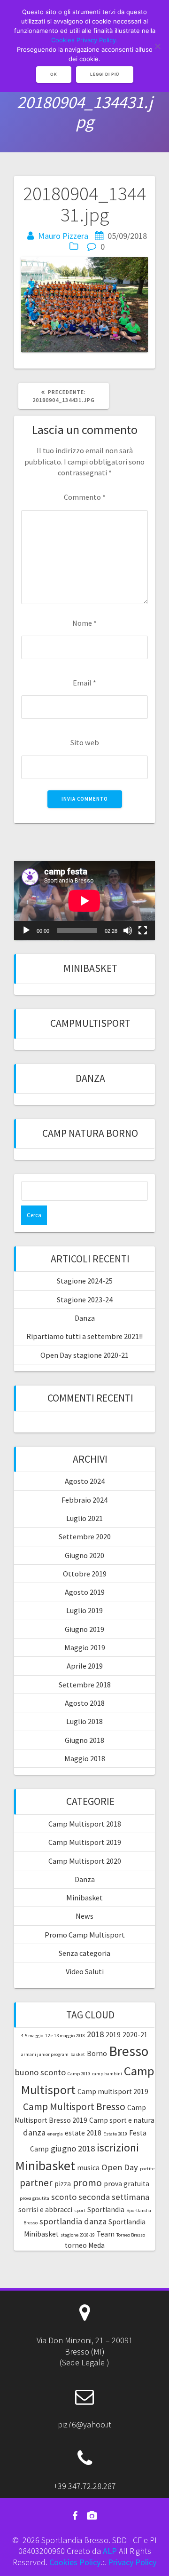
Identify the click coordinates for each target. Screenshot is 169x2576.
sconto (64, 2197)
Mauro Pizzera (63, 236)
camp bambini (107, 2074)
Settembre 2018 (85, 1685)
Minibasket (90, 968)
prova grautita (35, 2198)
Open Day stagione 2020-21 (84, 1355)
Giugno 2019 (84, 1629)
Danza (90, 1078)
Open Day (120, 2167)
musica (88, 2168)
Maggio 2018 (85, 1758)
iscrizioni (118, 2147)
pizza (63, 2184)
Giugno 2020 (84, 1555)
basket (78, 2054)
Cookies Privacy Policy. (84, 40)
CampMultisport (90, 1023)
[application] (84, 901)
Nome (84, 623)
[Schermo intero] (143, 930)
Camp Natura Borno (90, 1133)
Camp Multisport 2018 (85, 1824)
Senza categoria (84, 1953)
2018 (95, 2034)
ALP (110, 2551)
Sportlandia (106, 2210)
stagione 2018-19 (78, 2235)
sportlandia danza (73, 2221)
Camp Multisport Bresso (74, 2107)
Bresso (129, 2051)
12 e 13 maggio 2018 (65, 2036)
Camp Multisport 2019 (85, 1842)
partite (147, 2169)
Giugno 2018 (84, 1740)
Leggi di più (105, 74)
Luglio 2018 (84, 1721)
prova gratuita (127, 2184)
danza (34, 2132)
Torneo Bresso (131, 2235)
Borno (97, 2053)
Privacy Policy (132, 2562)
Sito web (85, 742)
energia (55, 2134)
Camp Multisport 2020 (85, 1861)
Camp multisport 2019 (113, 2092)
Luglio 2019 (84, 1610)
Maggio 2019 (85, 1647)
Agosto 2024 (85, 1481)
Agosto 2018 (85, 1703)
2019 (113, 2035)
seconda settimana (114, 2197)
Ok (54, 74)
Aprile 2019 (85, 1666)
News (84, 1916)
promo (87, 2183)
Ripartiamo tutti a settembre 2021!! (84, 1336)
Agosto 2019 (85, 1592)
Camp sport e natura (122, 2120)
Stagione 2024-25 (85, 1281)
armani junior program (45, 2054)
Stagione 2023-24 (85, 1300)
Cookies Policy (75, 2562)
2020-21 (135, 2035)
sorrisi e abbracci (45, 2210)
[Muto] (128, 930)
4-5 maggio (32, 2036)
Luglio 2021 (84, 1518)
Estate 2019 (115, 2134)
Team (106, 2234)
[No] (157, 46)
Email (84, 683)
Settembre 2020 (85, 1536)
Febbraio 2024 (84, 1500)
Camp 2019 (79, 2074)
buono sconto (40, 2072)
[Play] (26, 930)
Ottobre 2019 (85, 1574)
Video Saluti (85, 1971)
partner (36, 2183)
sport (80, 2210)
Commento (85, 497)
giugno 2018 (73, 2148)
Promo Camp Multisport (85, 1935)
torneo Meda (85, 2245)
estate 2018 (83, 2133)
